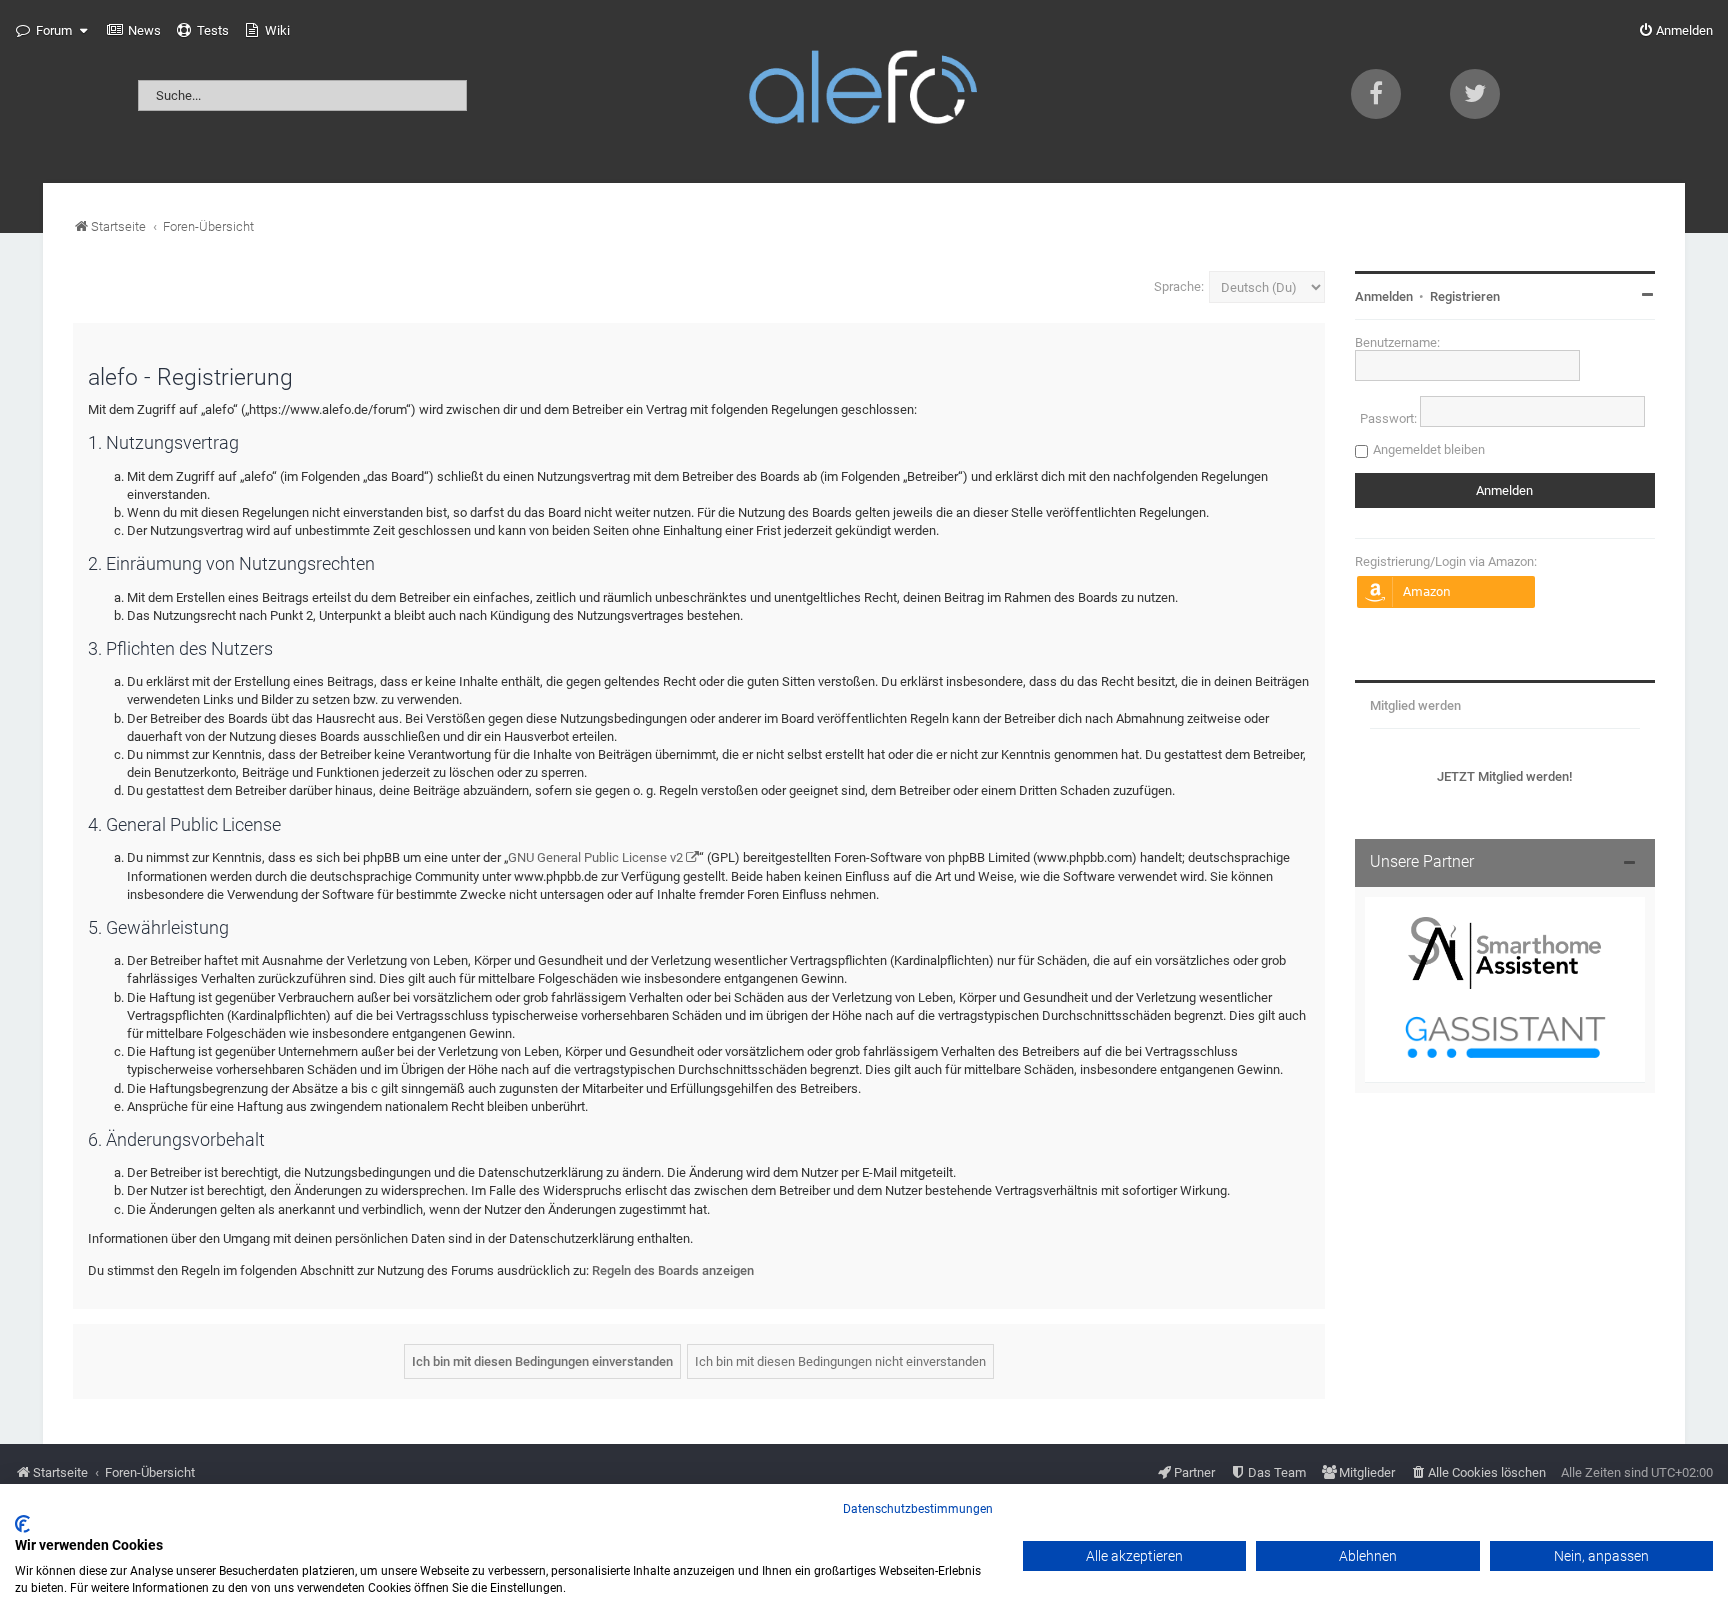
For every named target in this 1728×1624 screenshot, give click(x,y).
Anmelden (1384, 296)
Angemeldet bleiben (1429, 449)
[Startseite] (864, 91)
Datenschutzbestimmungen (918, 1509)
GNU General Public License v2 (595, 857)
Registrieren (1465, 296)
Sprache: (1179, 286)
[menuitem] (134, 31)
